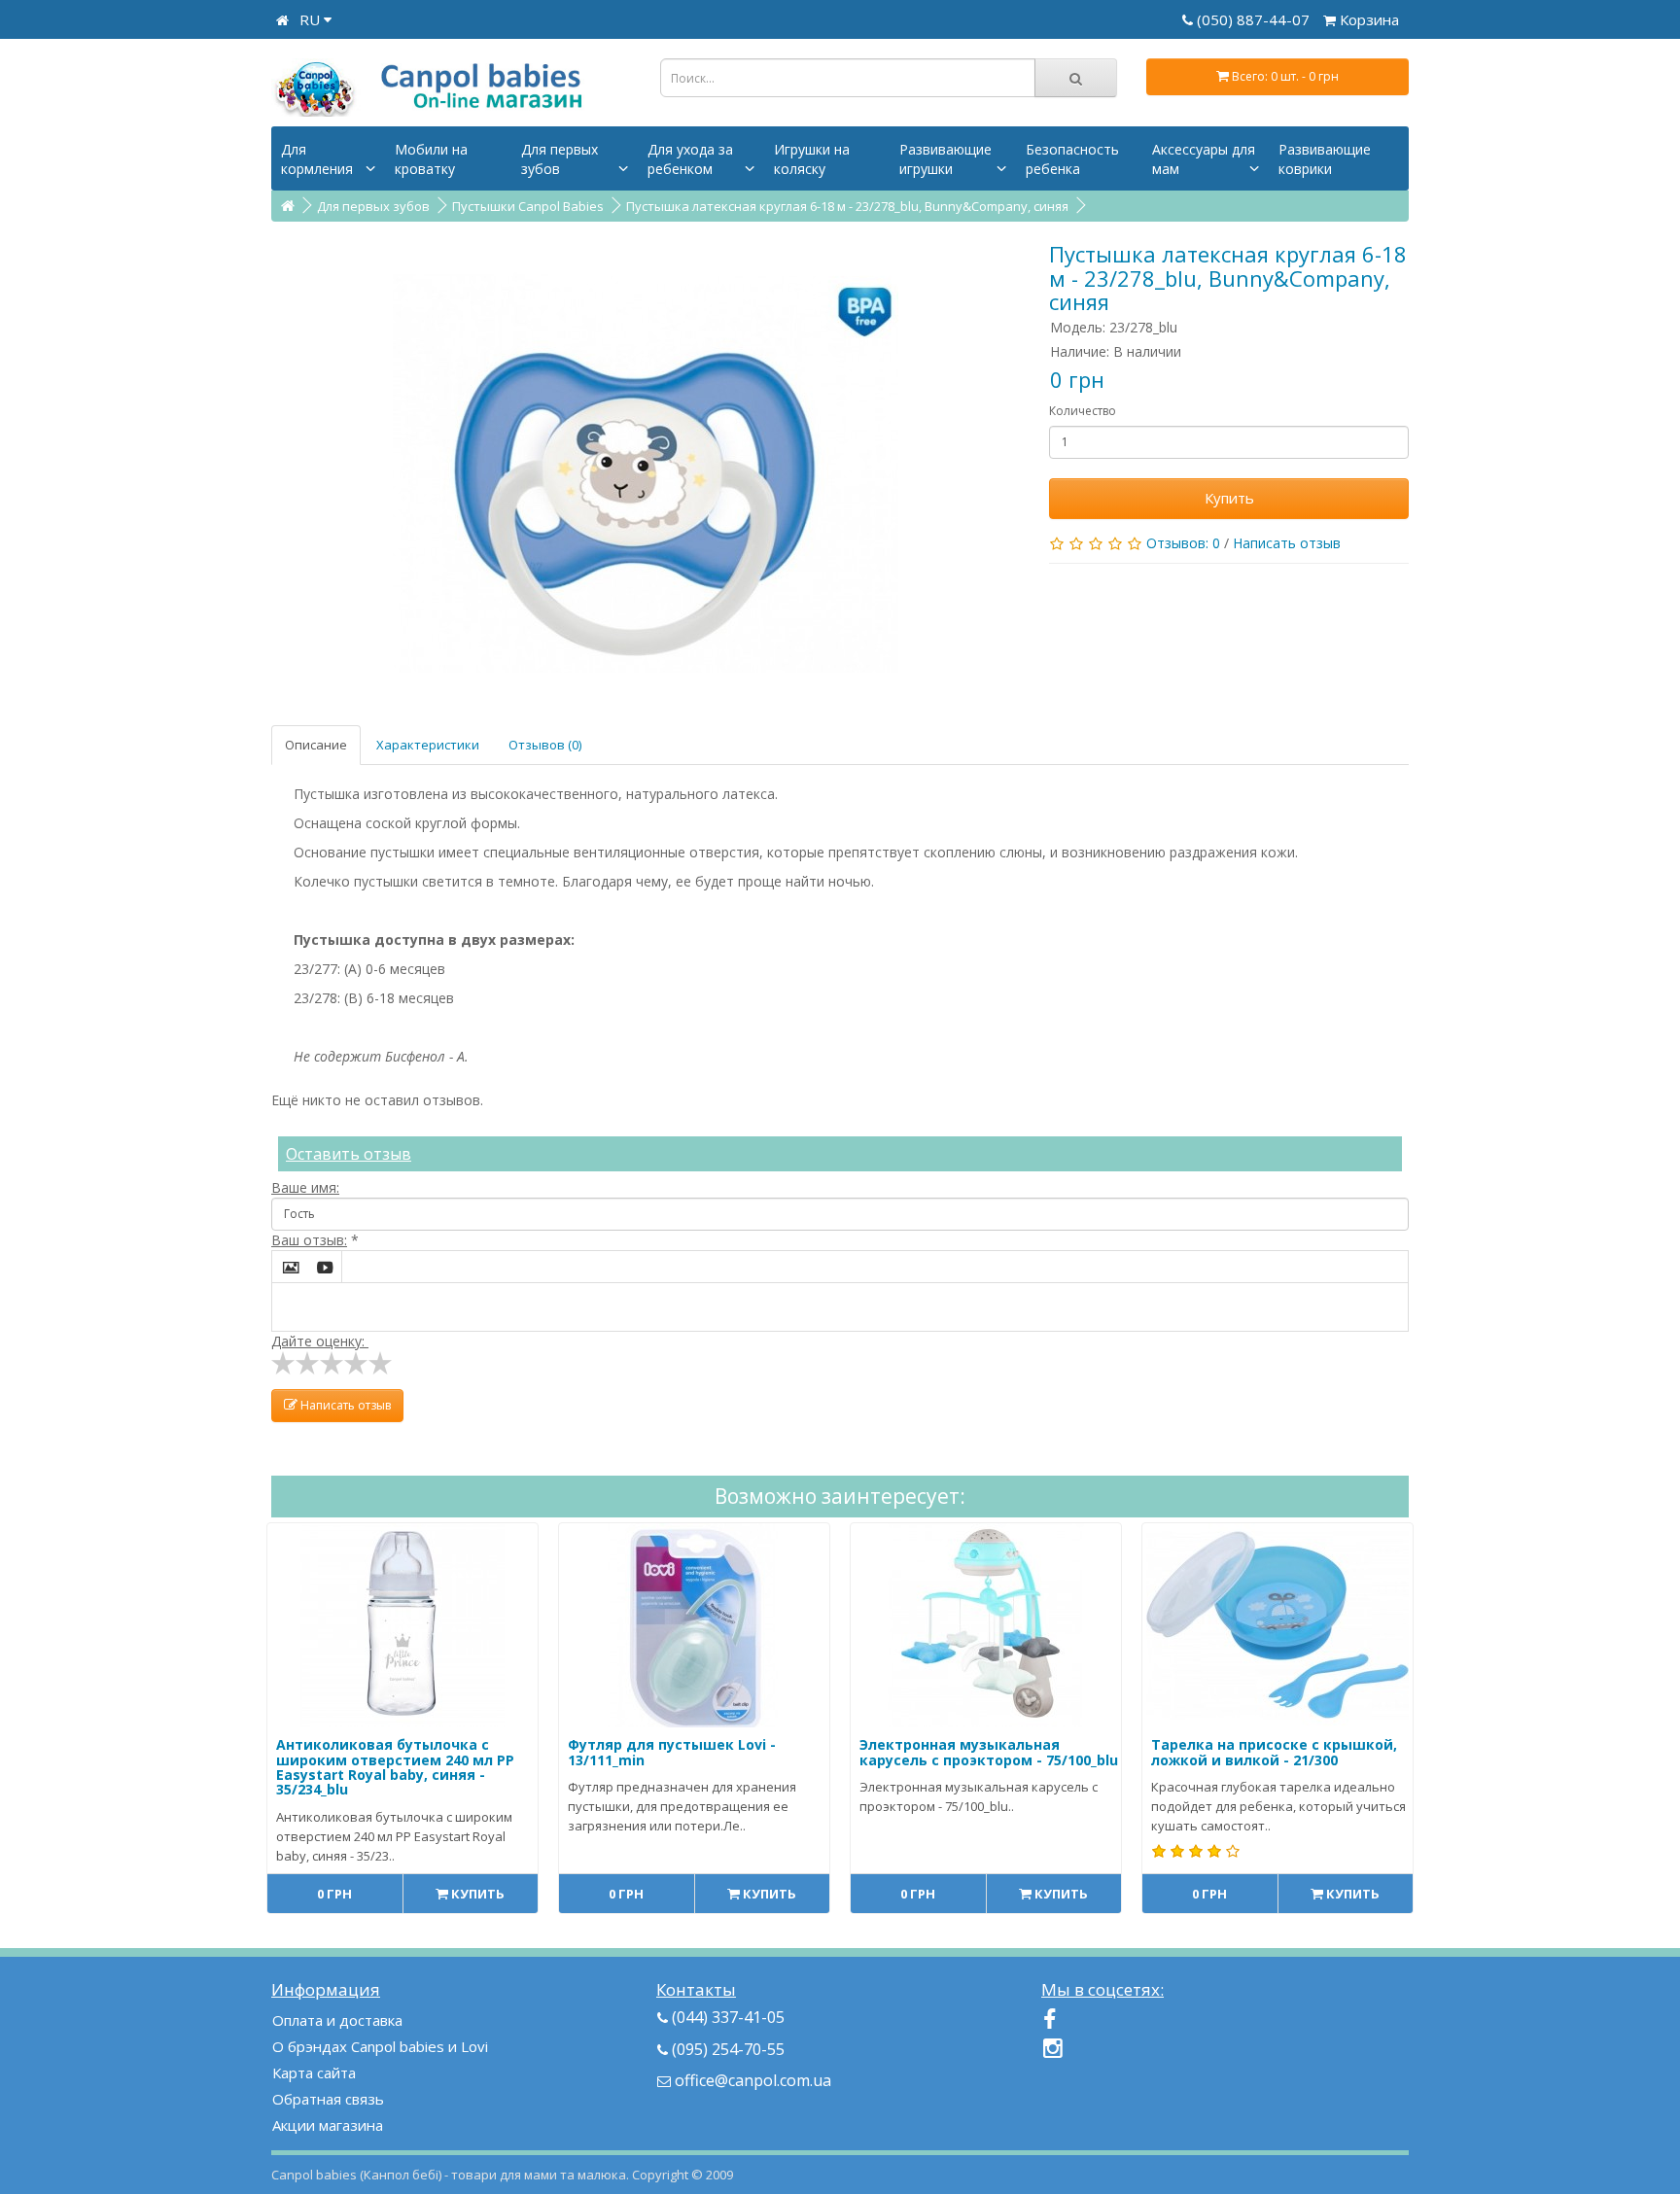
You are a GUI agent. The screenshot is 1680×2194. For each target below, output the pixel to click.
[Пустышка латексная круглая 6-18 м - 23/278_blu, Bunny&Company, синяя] (646, 473)
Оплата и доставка (337, 2020)
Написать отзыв (1287, 543)
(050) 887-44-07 (1255, 19)
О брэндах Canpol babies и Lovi (380, 2046)
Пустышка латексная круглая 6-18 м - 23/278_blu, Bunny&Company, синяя (847, 206)
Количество (1083, 411)
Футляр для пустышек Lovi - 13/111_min (672, 1752)
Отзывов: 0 (1183, 543)
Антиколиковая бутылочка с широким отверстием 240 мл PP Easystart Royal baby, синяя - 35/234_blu (395, 1767)
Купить (1229, 498)
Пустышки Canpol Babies (528, 206)
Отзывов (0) (545, 745)
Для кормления (317, 159)
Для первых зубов (560, 159)
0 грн (334, 1894)
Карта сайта (314, 2072)
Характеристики (428, 745)
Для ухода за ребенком (690, 159)
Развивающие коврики (1325, 159)
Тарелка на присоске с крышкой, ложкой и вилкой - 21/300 (1274, 1752)
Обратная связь (328, 2099)
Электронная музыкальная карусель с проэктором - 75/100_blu (989, 1752)
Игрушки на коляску (812, 159)
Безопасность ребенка (1072, 159)
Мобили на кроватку (431, 159)
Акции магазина (328, 2125)
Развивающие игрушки (945, 159)
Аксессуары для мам (1204, 159)
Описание (316, 745)
